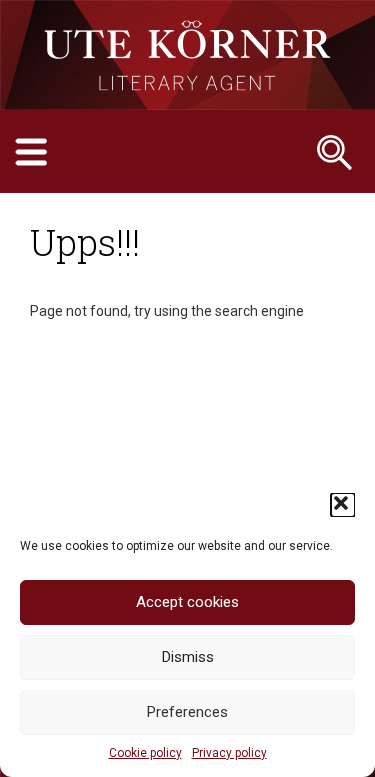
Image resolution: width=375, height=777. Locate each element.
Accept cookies (187, 602)
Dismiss (188, 657)
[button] (343, 505)
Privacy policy (229, 753)
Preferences (187, 712)
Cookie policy (145, 753)
